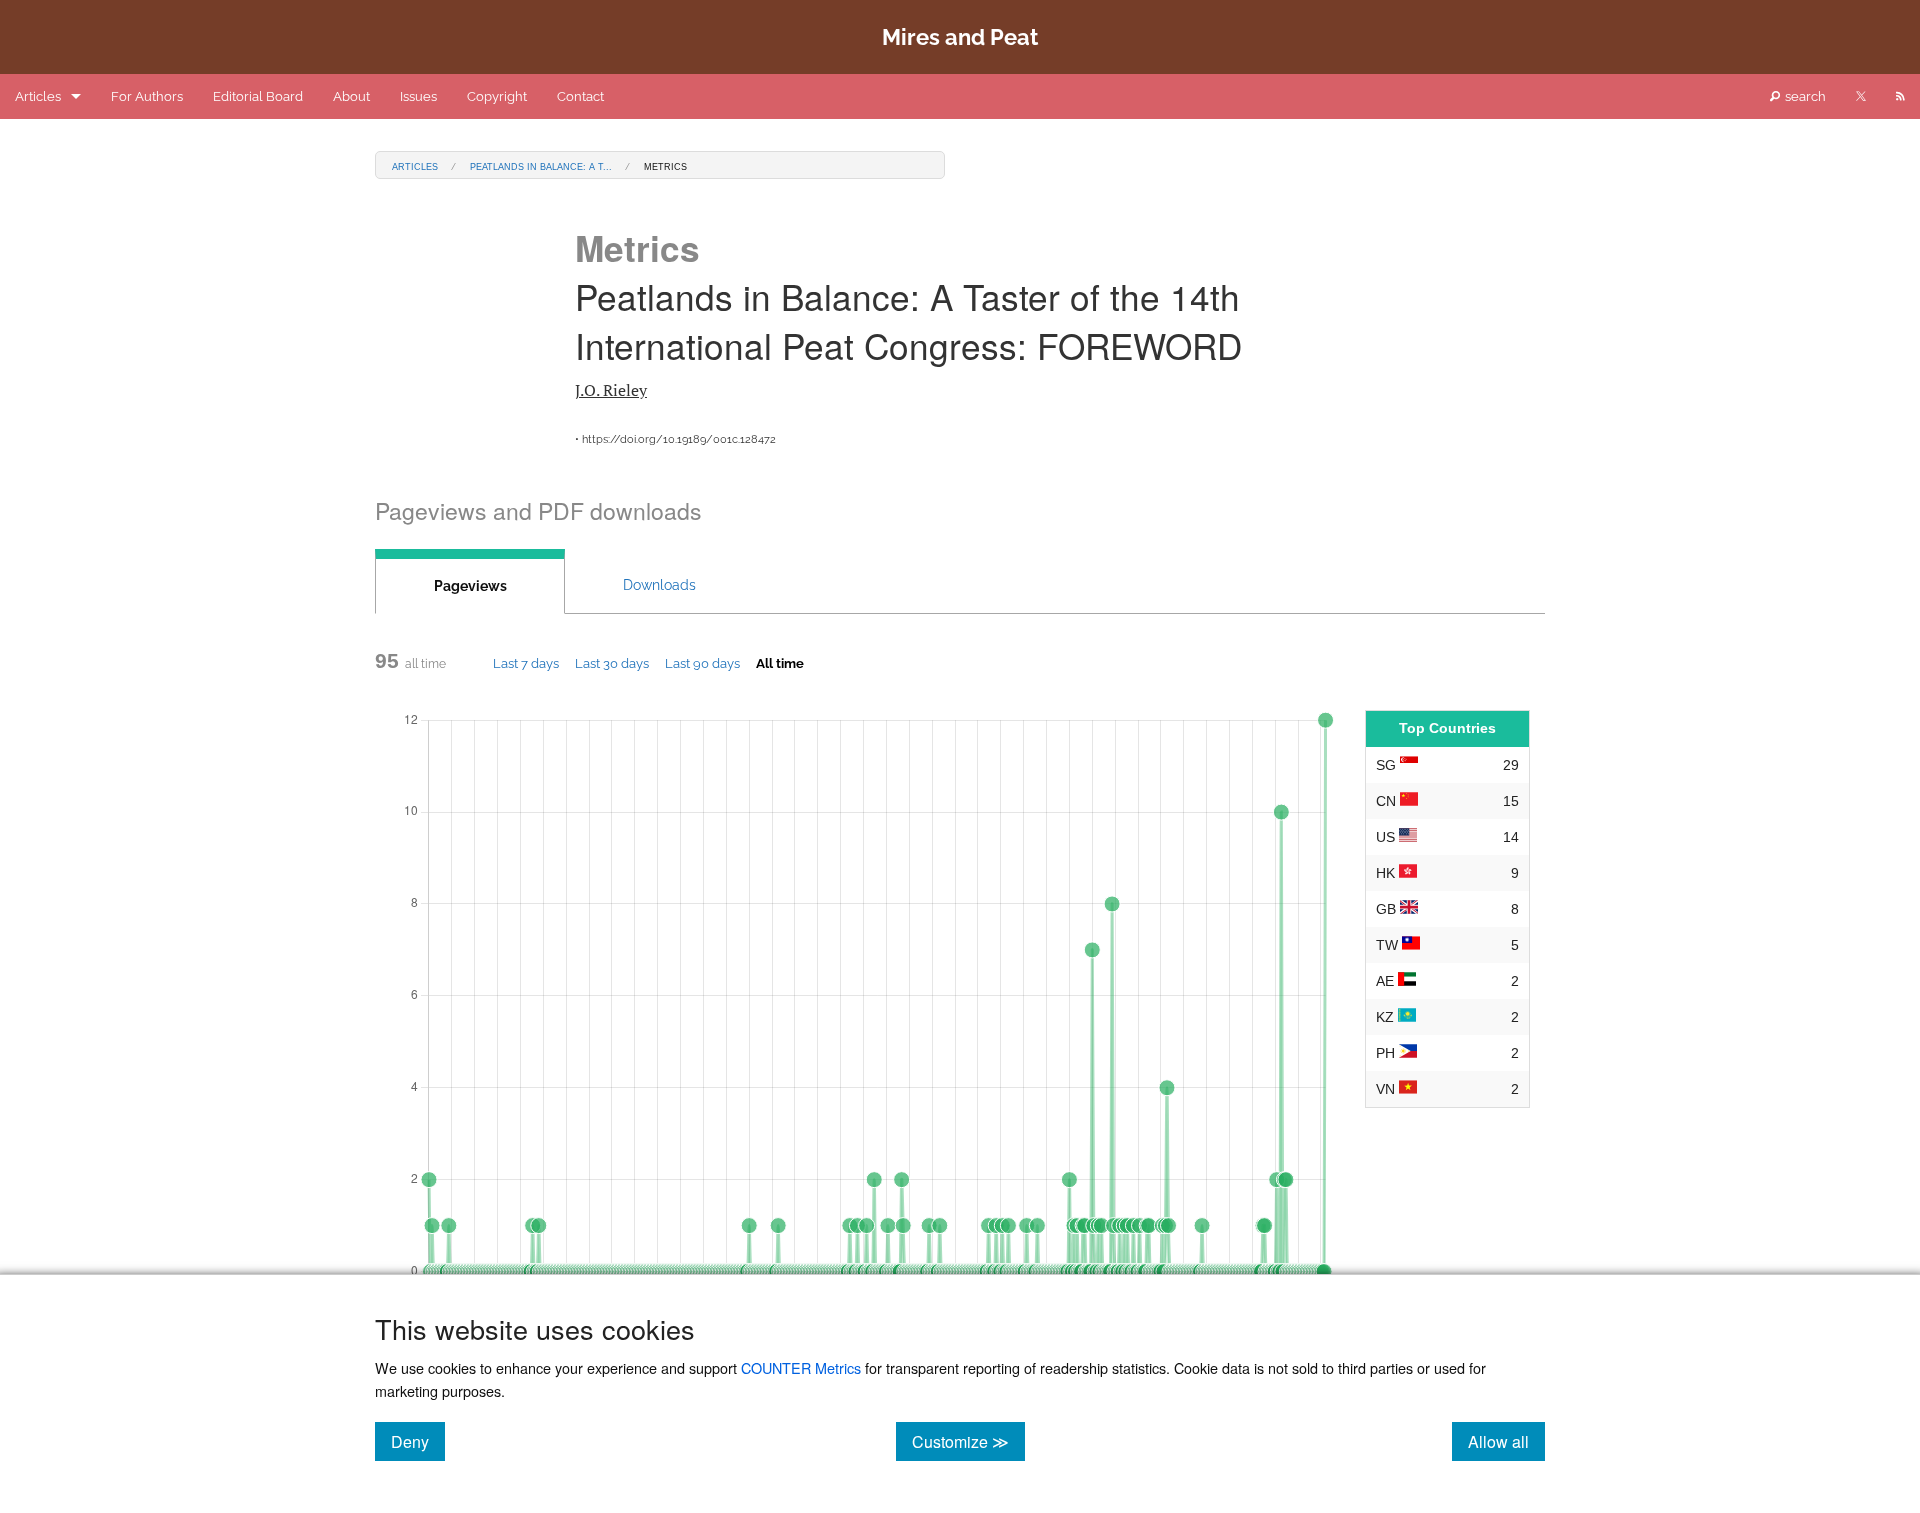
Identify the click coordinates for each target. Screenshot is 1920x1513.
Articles (38, 96)
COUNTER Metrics (801, 1367)
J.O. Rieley (611, 390)
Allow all (1506, 1441)
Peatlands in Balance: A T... (541, 165)
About (351, 96)
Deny (418, 1441)
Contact (580, 96)
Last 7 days (526, 663)
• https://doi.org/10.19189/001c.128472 (675, 439)
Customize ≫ (968, 1441)
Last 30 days (612, 663)
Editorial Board (258, 96)
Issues (418, 96)
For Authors (147, 96)
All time (780, 663)
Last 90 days (702, 663)
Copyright (497, 96)
